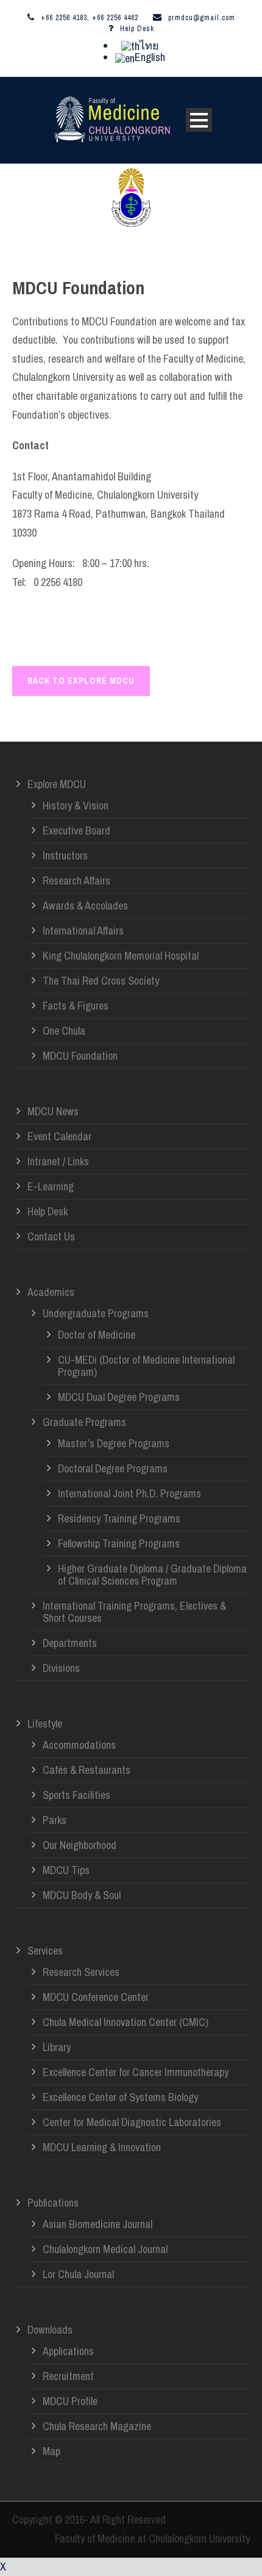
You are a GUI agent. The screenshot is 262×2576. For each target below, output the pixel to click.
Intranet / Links (58, 1161)
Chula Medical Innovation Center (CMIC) (126, 2022)
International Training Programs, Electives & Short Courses (134, 1612)
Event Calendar (59, 1136)
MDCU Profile (70, 2401)
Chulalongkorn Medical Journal (105, 2249)
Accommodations (79, 1745)
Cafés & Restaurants (87, 1770)
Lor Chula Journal (78, 2274)
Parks (55, 1820)
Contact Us (51, 1236)
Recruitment (68, 2376)
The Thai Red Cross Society (101, 981)
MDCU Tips (66, 1870)
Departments (70, 1643)
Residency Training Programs (119, 1518)
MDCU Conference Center (96, 1997)
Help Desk (137, 29)
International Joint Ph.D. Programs (129, 1493)
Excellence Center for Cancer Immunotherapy (136, 2072)
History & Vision (76, 805)
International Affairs (83, 931)
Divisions (61, 1668)
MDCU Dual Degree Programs (119, 1397)
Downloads (50, 2330)
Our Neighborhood (80, 1845)
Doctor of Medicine (97, 1335)
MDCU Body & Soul (82, 1895)
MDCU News (53, 1111)
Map (51, 2451)
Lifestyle (45, 1724)
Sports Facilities (76, 1795)
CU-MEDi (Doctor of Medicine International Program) (146, 1366)
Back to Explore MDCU (81, 681)
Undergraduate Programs (96, 1313)
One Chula (64, 1031)
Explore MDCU (57, 784)
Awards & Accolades (85, 906)
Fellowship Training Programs (119, 1543)
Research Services (81, 1972)
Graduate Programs (84, 1422)
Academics (51, 1292)
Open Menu (199, 120)
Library (57, 2047)
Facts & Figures (76, 1006)
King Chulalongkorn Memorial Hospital (121, 956)
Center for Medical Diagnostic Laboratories (132, 2122)
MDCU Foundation (80, 1056)
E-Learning (51, 1186)
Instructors (65, 856)
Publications (53, 2203)
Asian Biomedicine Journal (97, 2224)
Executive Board (76, 830)
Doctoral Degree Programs (113, 1468)
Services (45, 1951)
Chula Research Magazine (97, 2426)
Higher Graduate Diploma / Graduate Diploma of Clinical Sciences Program (152, 1575)
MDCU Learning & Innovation (102, 2147)
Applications (68, 2351)
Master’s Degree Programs (114, 1443)
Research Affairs (76, 881)
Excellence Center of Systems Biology (120, 2097)
